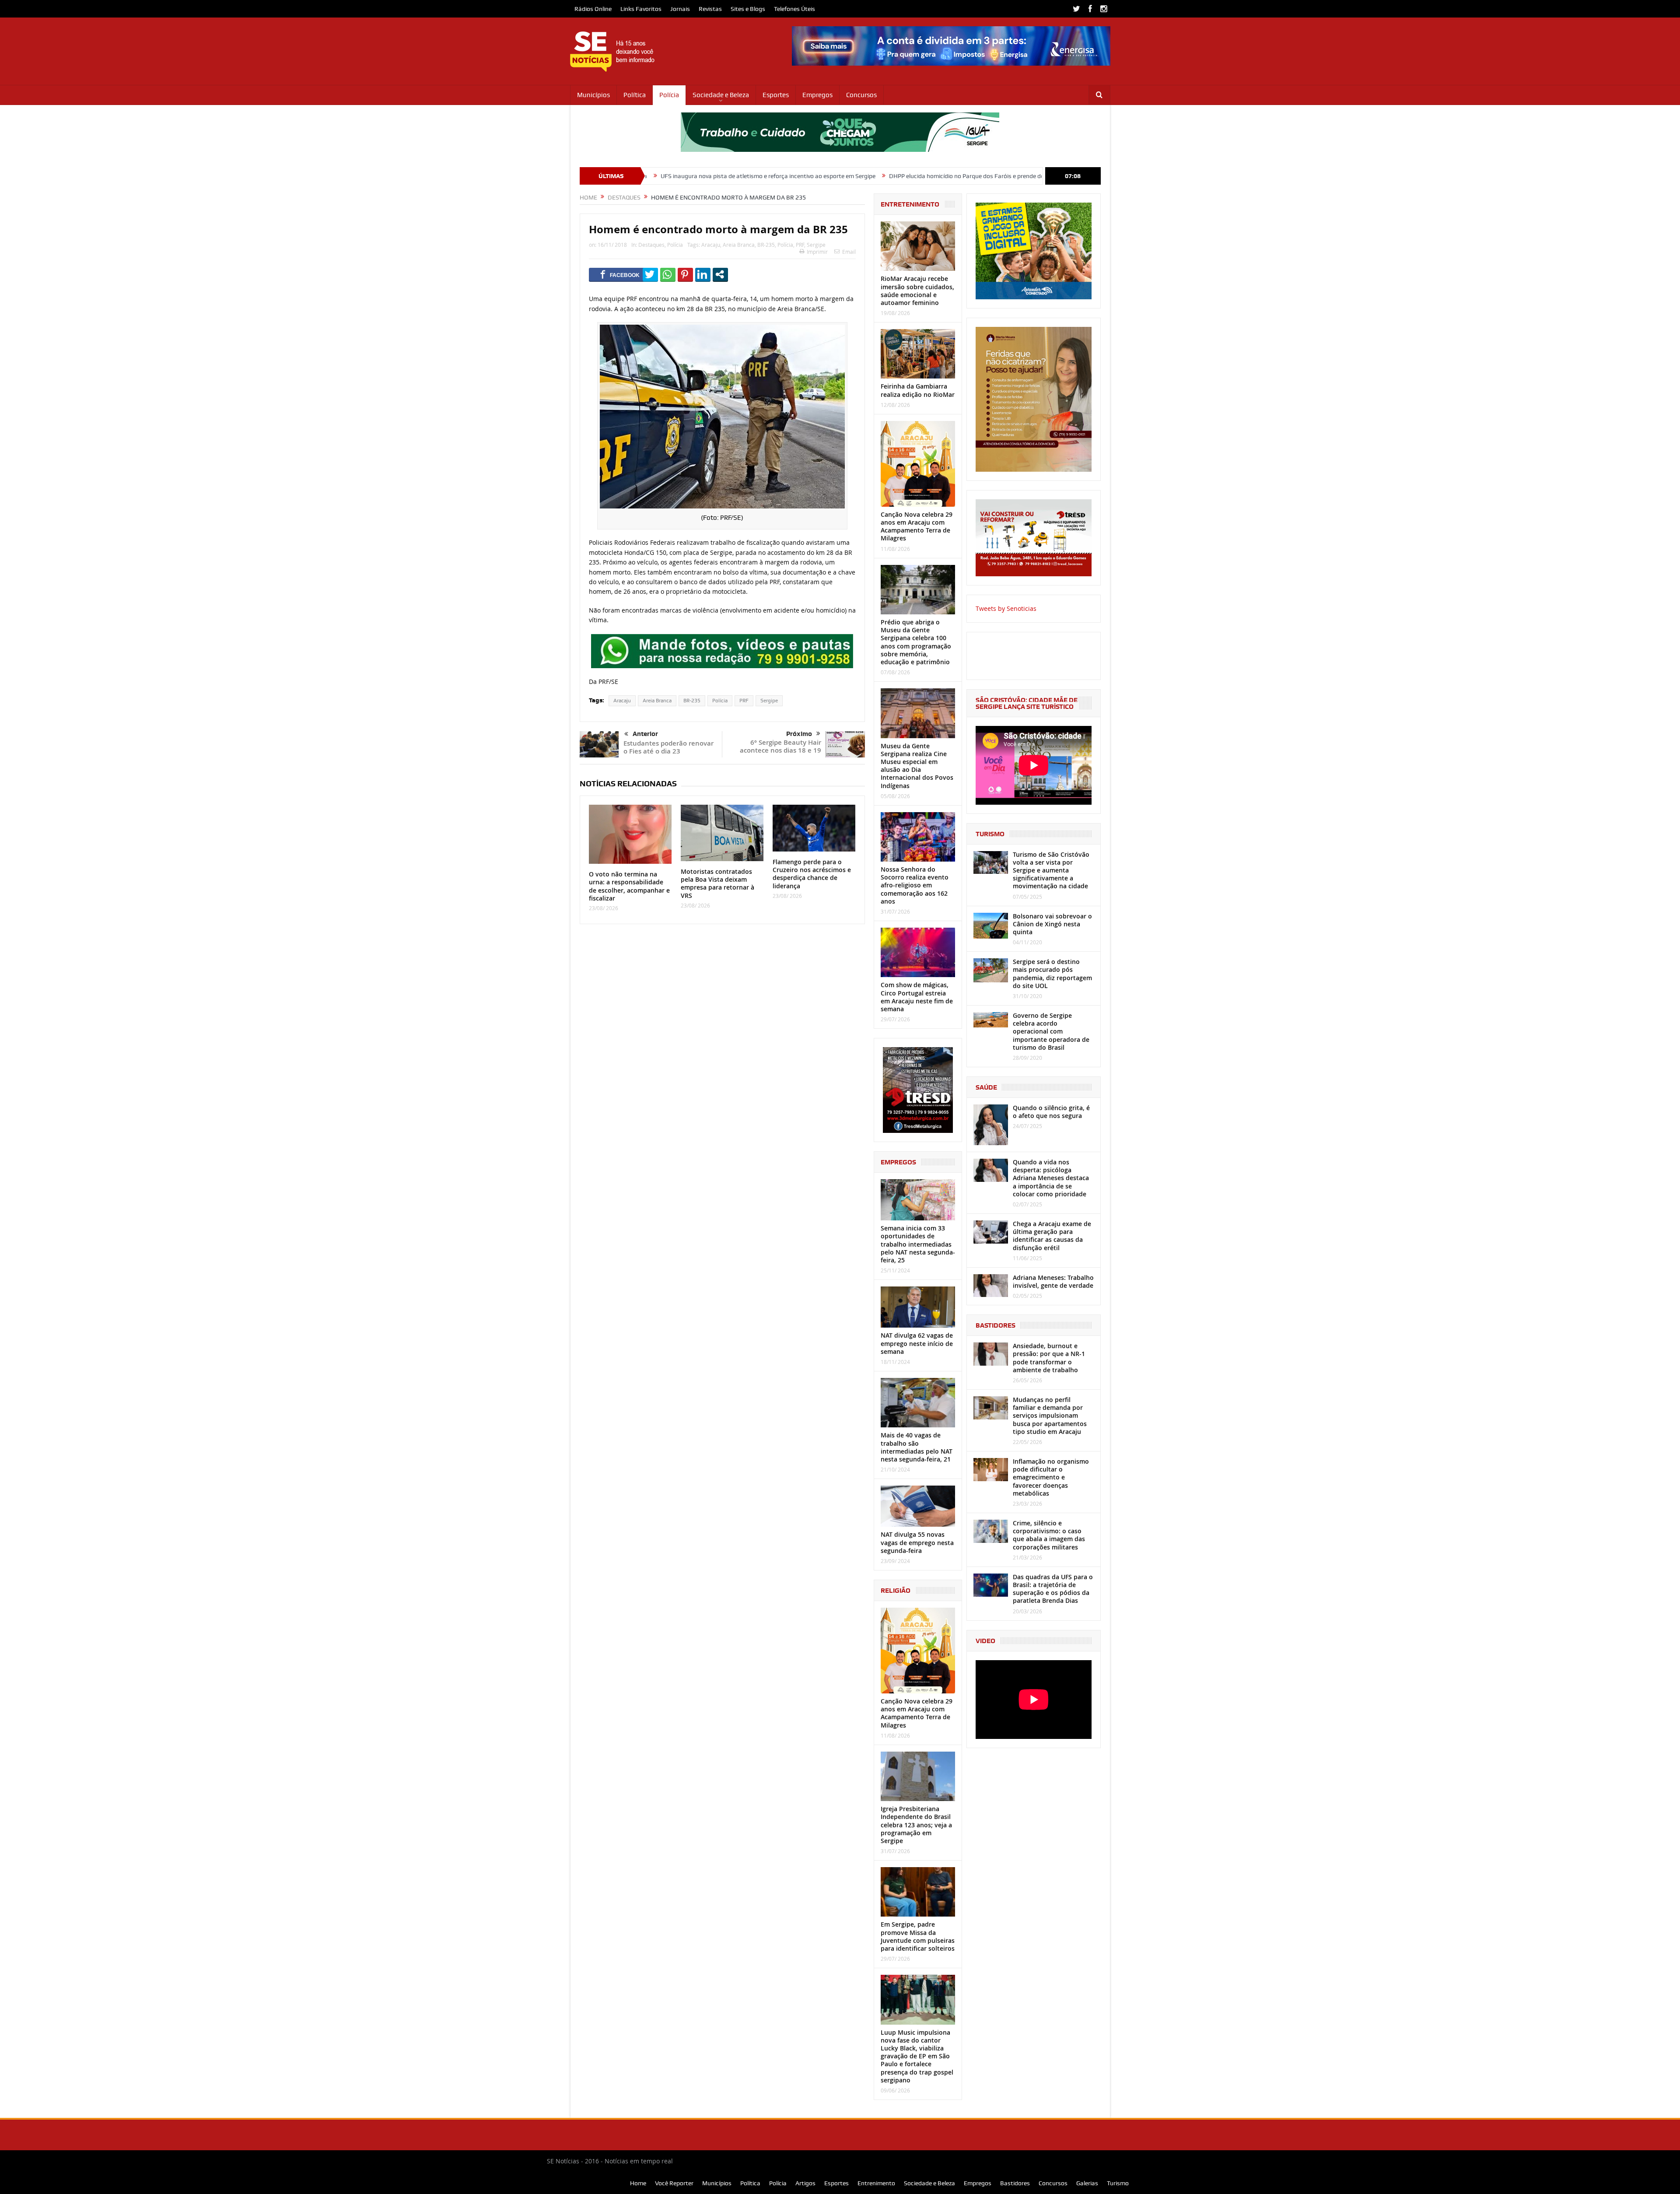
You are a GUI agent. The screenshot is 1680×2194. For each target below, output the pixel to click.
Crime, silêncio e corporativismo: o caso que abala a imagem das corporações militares (1049, 1535)
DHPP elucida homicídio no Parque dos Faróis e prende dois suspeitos (817, 176)
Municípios (593, 95)
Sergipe (816, 245)
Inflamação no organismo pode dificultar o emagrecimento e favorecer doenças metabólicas (1051, 1477)
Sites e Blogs (748, 9)
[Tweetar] (650, 274)
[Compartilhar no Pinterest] (685, 274)
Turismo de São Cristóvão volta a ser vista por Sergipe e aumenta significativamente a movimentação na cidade (1051, 870)
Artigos (805, 2183)
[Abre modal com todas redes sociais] (720, 274)
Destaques (651, 245)
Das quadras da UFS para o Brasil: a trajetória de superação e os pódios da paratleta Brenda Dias (1053, 1589)
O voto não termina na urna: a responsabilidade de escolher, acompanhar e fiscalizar (629, 886)
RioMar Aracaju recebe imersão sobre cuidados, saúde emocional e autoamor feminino (917, 291)
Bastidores (1015, 2183)
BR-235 (766, 245)
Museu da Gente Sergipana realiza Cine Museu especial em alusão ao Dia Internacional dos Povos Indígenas (917, 766)
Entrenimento (876, 2183)
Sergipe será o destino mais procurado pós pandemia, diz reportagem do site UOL (1052, 974)
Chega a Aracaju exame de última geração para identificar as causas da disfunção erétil (1052, 1236)
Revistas (710, 9)
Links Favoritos (641, 9)
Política (635, 95)
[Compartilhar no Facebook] (620, 274)
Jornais (680, 9)
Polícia (669, 95)
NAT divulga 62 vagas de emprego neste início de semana (917, 1343)
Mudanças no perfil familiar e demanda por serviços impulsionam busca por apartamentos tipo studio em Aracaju (1050, 1416)
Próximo (799, 734)
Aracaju (711, 245)
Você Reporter (674, 2183)
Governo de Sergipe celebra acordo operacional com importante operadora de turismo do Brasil (1051, 1031)
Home (638, 2183)
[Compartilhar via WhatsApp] (668, 274)
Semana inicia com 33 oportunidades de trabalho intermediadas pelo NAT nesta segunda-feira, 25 (918, 1244)
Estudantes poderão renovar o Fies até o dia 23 (668, 747)
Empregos (817, 95)
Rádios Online (593, 9)
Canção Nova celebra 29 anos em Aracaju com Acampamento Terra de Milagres (917, 526)
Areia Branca (739, 245)
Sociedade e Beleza (721, 95)
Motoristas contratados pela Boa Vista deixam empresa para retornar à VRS (717, 883)
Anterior (645, 734)
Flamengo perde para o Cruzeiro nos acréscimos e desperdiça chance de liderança (812, 874)
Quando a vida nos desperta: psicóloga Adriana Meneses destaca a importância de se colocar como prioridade (1051, 1178)
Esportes (776, 95)
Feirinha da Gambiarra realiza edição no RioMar (918, 390)
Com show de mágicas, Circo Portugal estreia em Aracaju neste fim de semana (917, 997)
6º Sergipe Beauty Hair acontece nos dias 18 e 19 (780, 746)
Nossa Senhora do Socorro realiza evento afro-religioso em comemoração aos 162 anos (915, 885)
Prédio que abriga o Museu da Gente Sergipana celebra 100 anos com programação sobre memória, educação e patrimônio (916, 642)
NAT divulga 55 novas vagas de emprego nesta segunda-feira (917, 1542)
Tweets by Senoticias (1006, 608)
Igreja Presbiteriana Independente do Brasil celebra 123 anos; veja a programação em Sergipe (916, 1825)
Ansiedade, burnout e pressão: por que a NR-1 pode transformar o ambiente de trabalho (1049, 1358)
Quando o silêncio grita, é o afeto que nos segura (1051, 1112)
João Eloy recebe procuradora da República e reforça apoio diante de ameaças (1031, 176)
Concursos (861, 95)
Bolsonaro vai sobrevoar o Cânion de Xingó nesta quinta (1052, 924)
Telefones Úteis (794, 9)
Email (849, 252)
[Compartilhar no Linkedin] (703, 274)
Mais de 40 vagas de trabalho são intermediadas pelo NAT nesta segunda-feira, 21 (917, 1447)
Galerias (1087, 2183)
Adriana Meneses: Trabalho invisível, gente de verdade (1053, 1281)
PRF (800, 245)
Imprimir (817, 252)
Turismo (1118, 2183)
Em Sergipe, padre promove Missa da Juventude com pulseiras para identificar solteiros (918, 1936)
